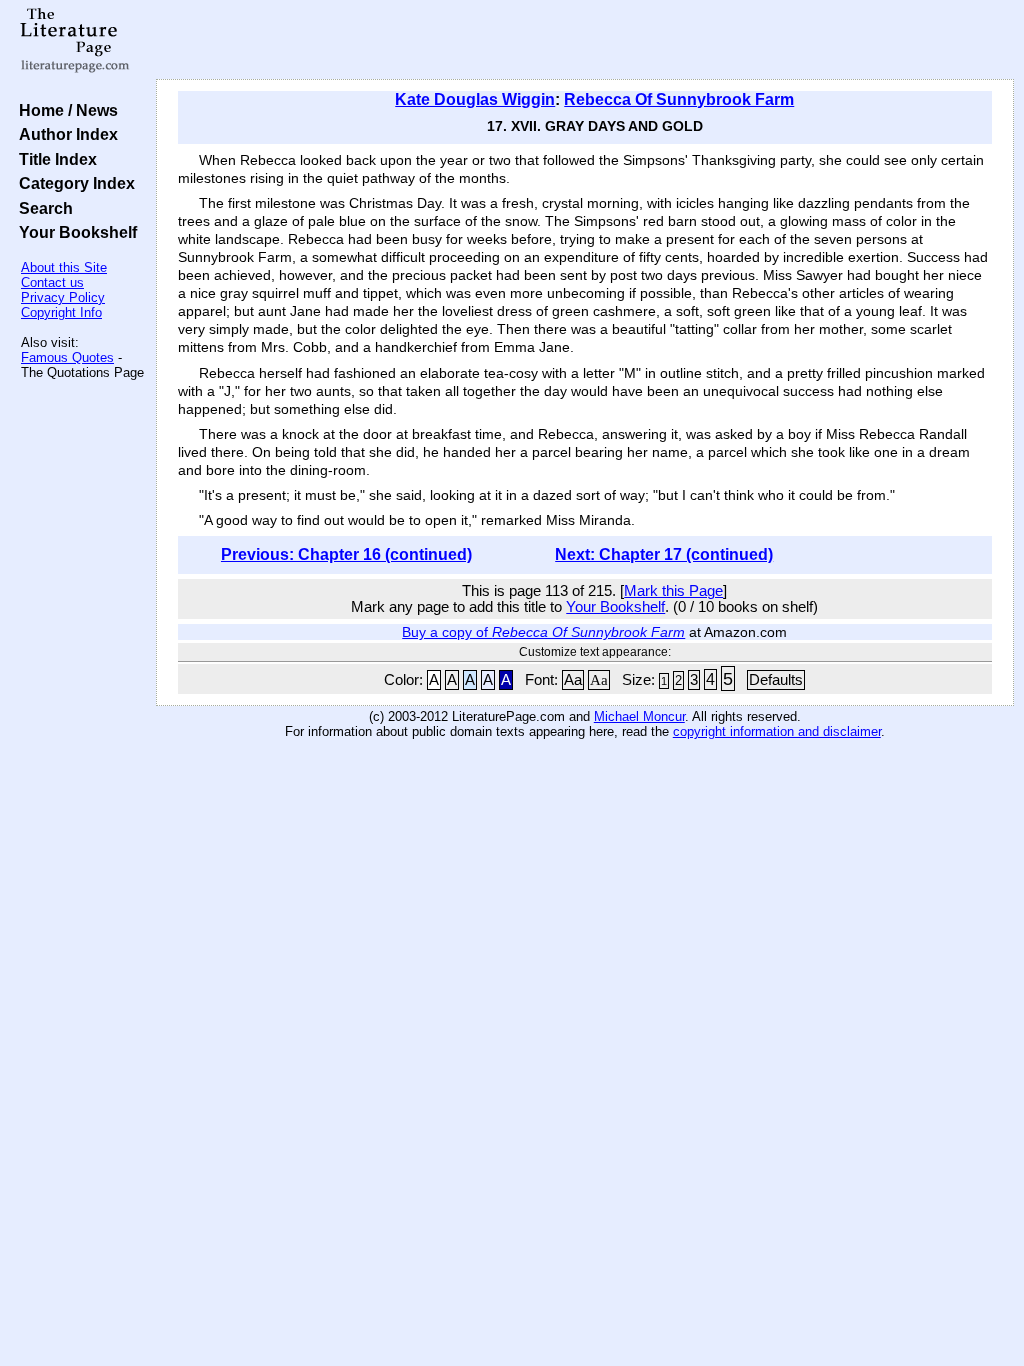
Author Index (64, 134)
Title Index (54, 159)
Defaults (776, 680)
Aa (573, 680)
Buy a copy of (543, 632)
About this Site (64, 267)
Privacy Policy (63, 297)
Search (42, 208)
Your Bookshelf (74, 232)
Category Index (73, 183)
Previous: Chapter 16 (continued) (346, 554)
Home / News (64, 110)
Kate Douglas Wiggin (475, 99)
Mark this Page (673, 591)
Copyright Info (61, 312)
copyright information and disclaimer (777, 731)
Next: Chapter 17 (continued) (664, 554)
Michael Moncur (639, 716)
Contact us (52, 282)
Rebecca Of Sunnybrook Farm (679, 99)
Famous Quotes (67, 357)
